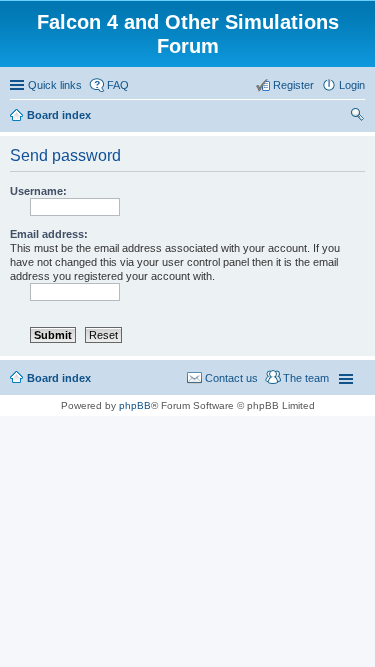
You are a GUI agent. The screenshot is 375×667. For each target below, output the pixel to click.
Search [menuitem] (357, 117)
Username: (38, 191)
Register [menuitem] (293, 85)
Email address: (49, 234)
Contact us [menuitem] (231, 378)
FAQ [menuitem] (118, 85)
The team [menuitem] (306, 378)
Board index (59, 378)
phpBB (135, 405)
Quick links (55, 85)
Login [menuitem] (352, 85)
